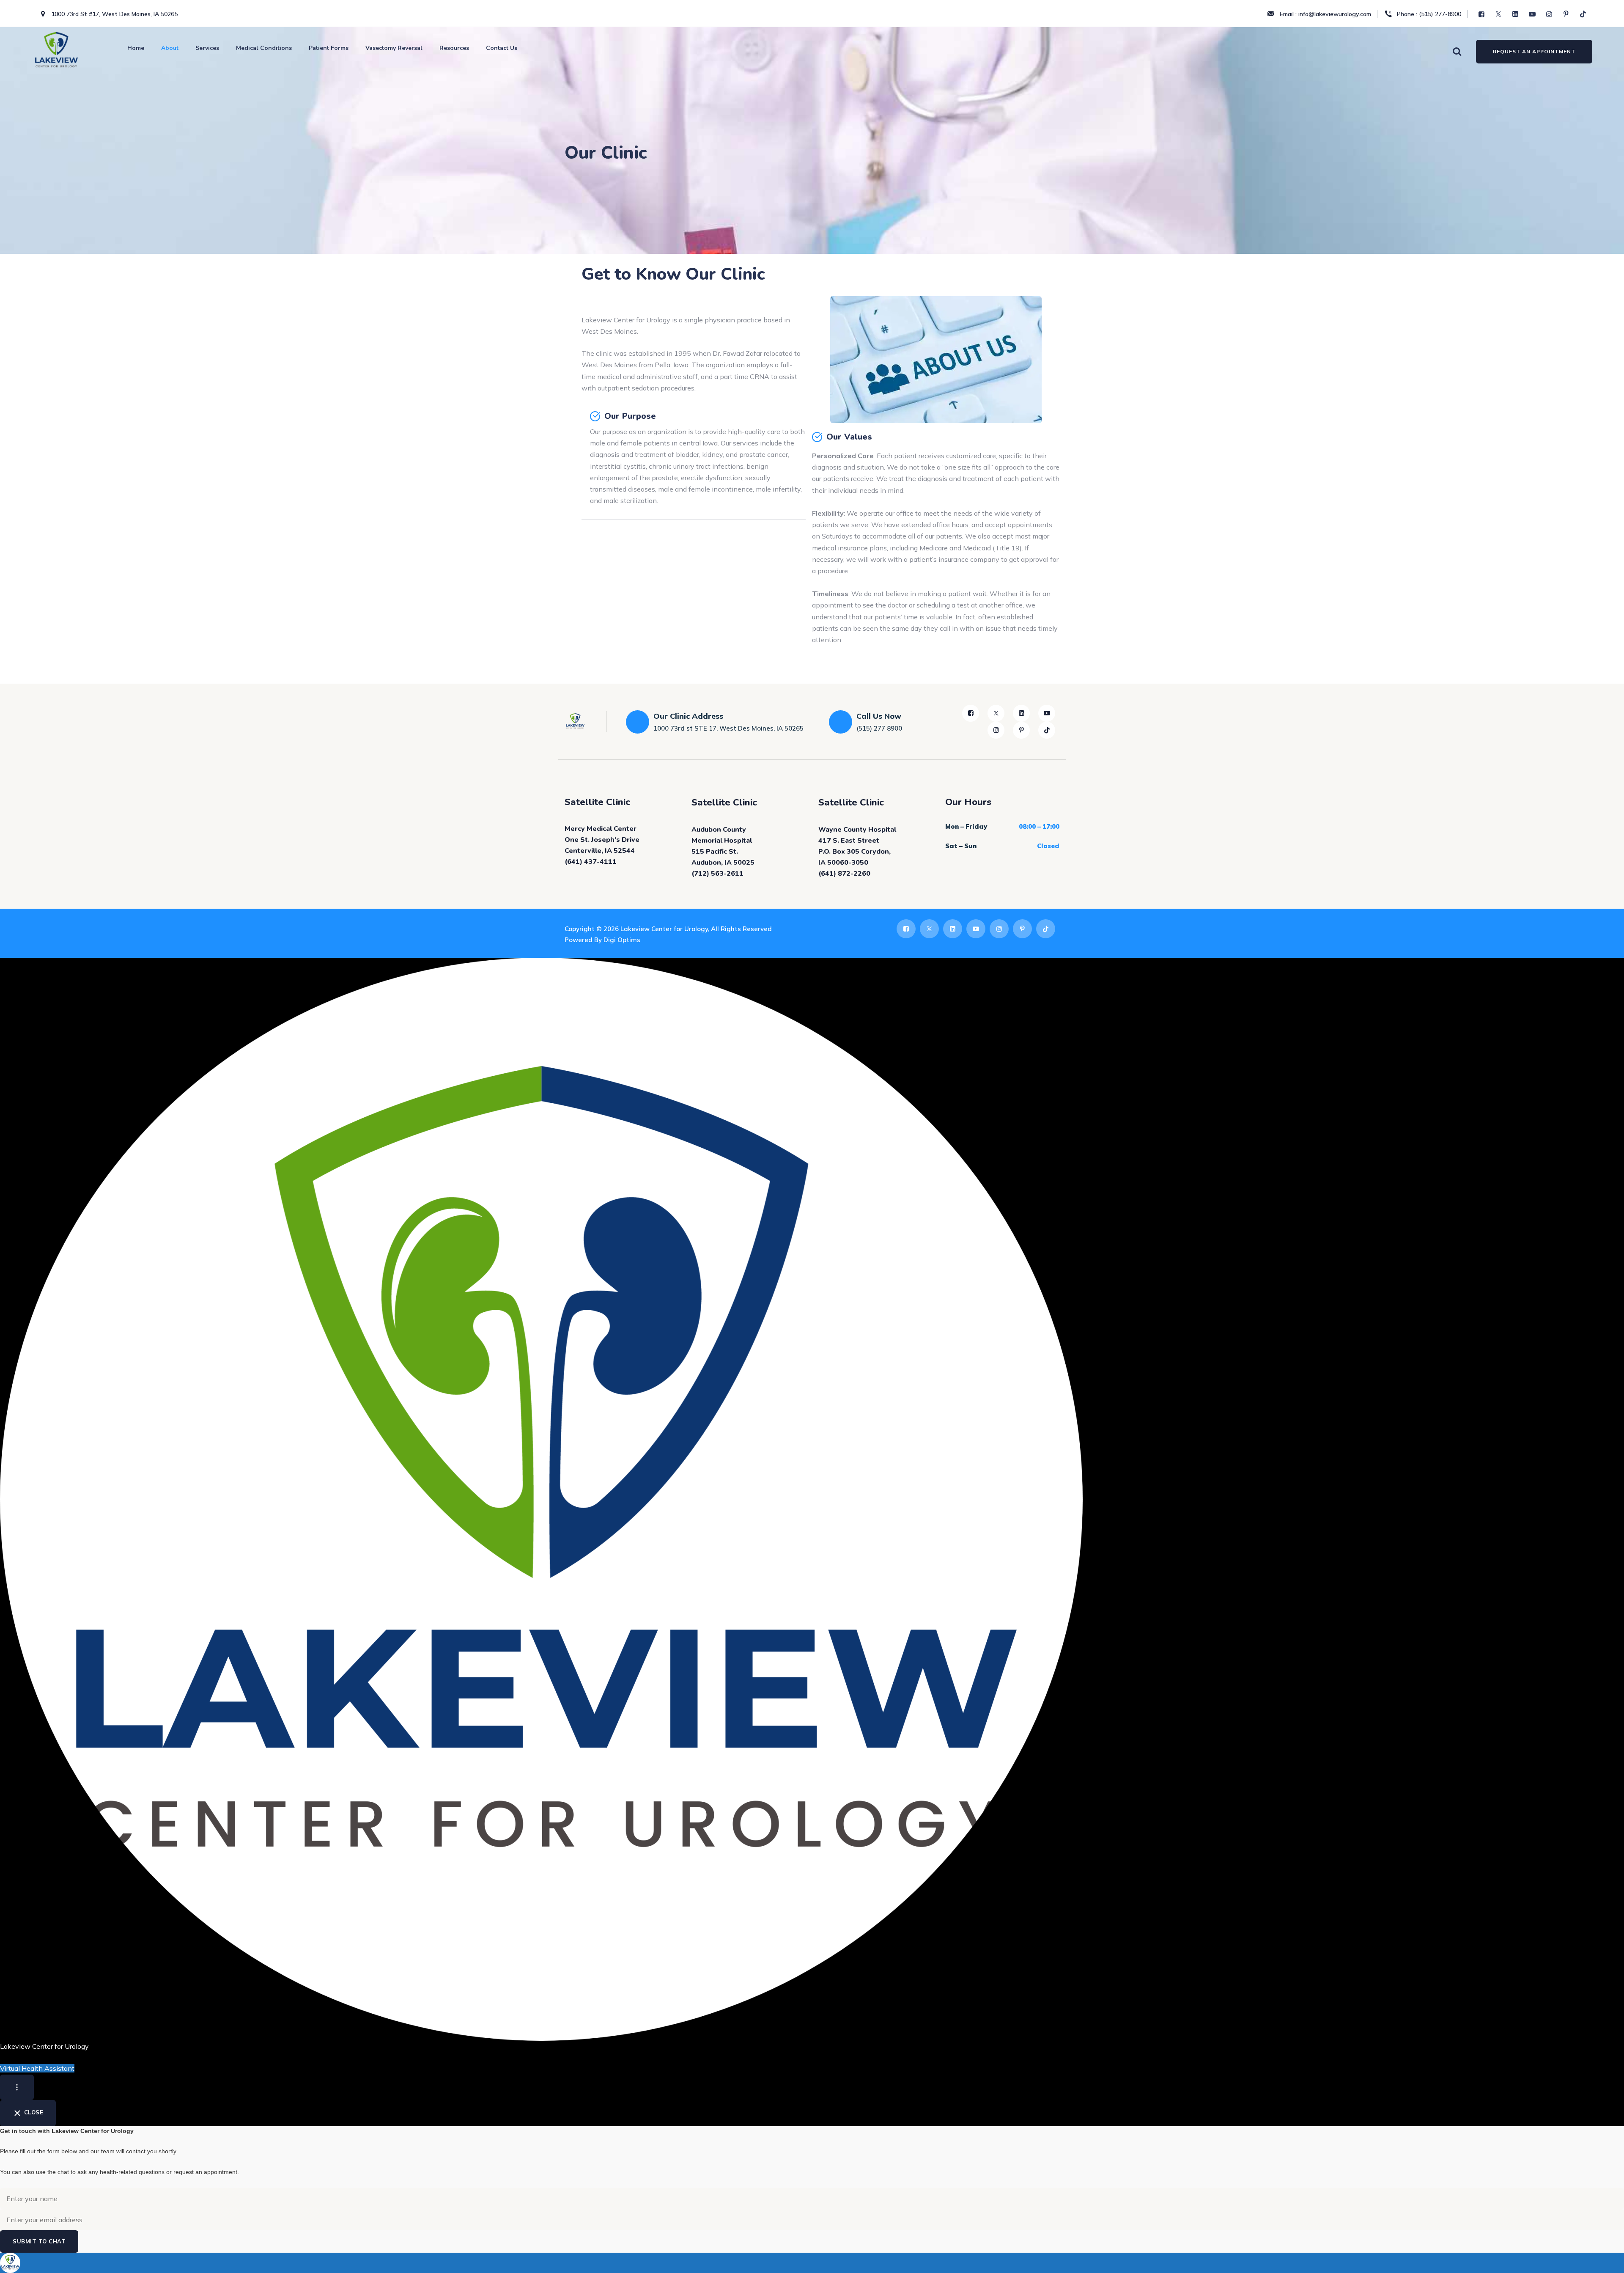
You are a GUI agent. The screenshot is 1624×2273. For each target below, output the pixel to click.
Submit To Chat (39, 2241)
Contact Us (502, 48)
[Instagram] (1550, 14)
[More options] (17, 2087)
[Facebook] (1482, 14)
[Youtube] (1533, 14)
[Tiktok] (1584, 14)
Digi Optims (622, 940)
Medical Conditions (264, 48)
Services (207, 48)
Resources (454, 48)
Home (136, 48)
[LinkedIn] (1516, 14)
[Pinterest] (1567, 14)
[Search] (1457, 51)
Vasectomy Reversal (394, 48)
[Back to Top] (1606, 2259)
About (170, 48)
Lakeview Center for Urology (664, 929)
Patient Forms (329, 48)
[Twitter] (1499, 14)
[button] (812, 2263)
